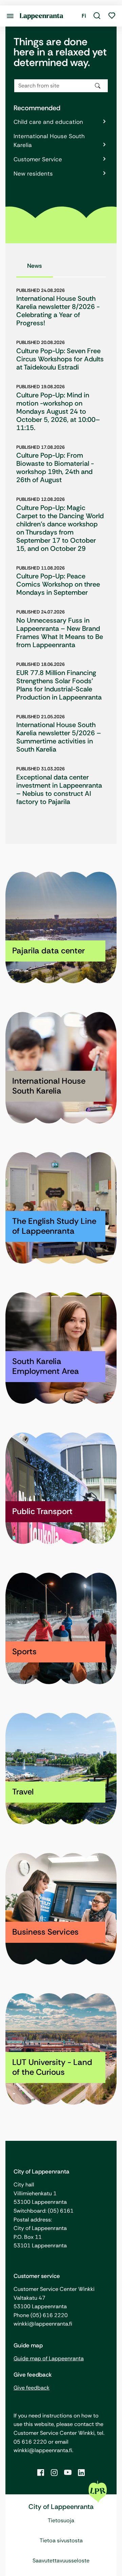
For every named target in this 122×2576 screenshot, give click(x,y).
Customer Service (38, 159)
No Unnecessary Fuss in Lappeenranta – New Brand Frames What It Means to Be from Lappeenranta (60, 633)
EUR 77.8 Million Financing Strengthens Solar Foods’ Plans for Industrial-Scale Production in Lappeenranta (59, 685)
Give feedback (32, 2388)
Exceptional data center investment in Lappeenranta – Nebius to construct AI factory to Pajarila (59, 789)
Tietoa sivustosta (61, 2540)
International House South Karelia (49, 141)
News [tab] (35, 266)
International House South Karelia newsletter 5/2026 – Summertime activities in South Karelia (59, 737)
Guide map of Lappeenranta (49, 2358)
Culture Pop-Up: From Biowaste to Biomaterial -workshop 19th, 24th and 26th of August (55, 467)
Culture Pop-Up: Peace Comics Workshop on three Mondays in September (58, 584)
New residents (33, 174)
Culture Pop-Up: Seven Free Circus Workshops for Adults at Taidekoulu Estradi (60, 359)
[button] (97, 16)
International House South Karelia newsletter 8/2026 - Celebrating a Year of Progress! (58, 311)
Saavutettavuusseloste (61, 2561)
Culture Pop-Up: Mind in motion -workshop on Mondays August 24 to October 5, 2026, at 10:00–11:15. (58, 411)
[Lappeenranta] (42, 16)
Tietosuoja (61, 2520)
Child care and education (48, 122)
